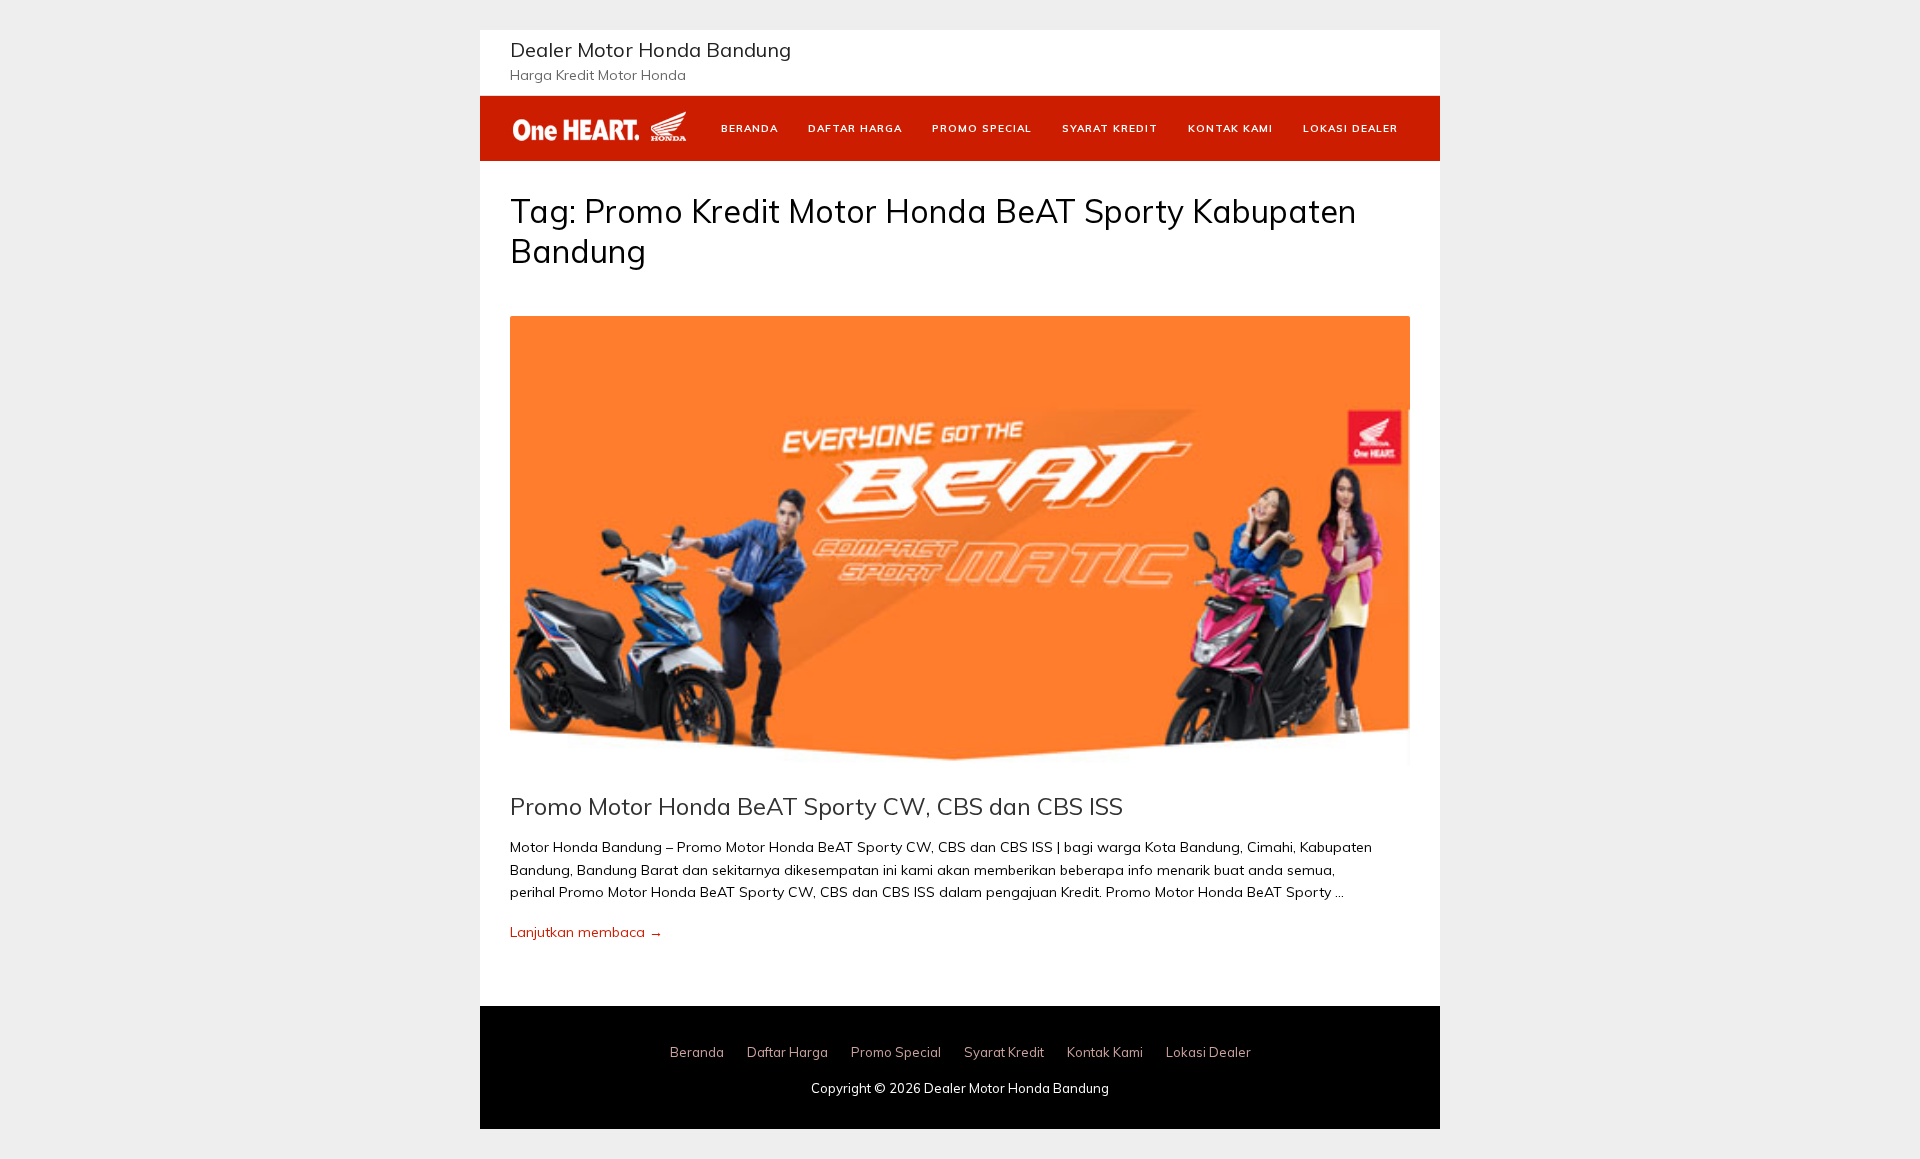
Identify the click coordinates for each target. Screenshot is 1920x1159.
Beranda (749, 128)
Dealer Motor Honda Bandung (650, 49)
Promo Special (982, 128)
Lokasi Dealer (1350, 128)
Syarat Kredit (1110, 128)
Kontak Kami (1230, 128)
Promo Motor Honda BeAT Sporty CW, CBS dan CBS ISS (816, 806)
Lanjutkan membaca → (586, 932)
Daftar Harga (855, 128)
